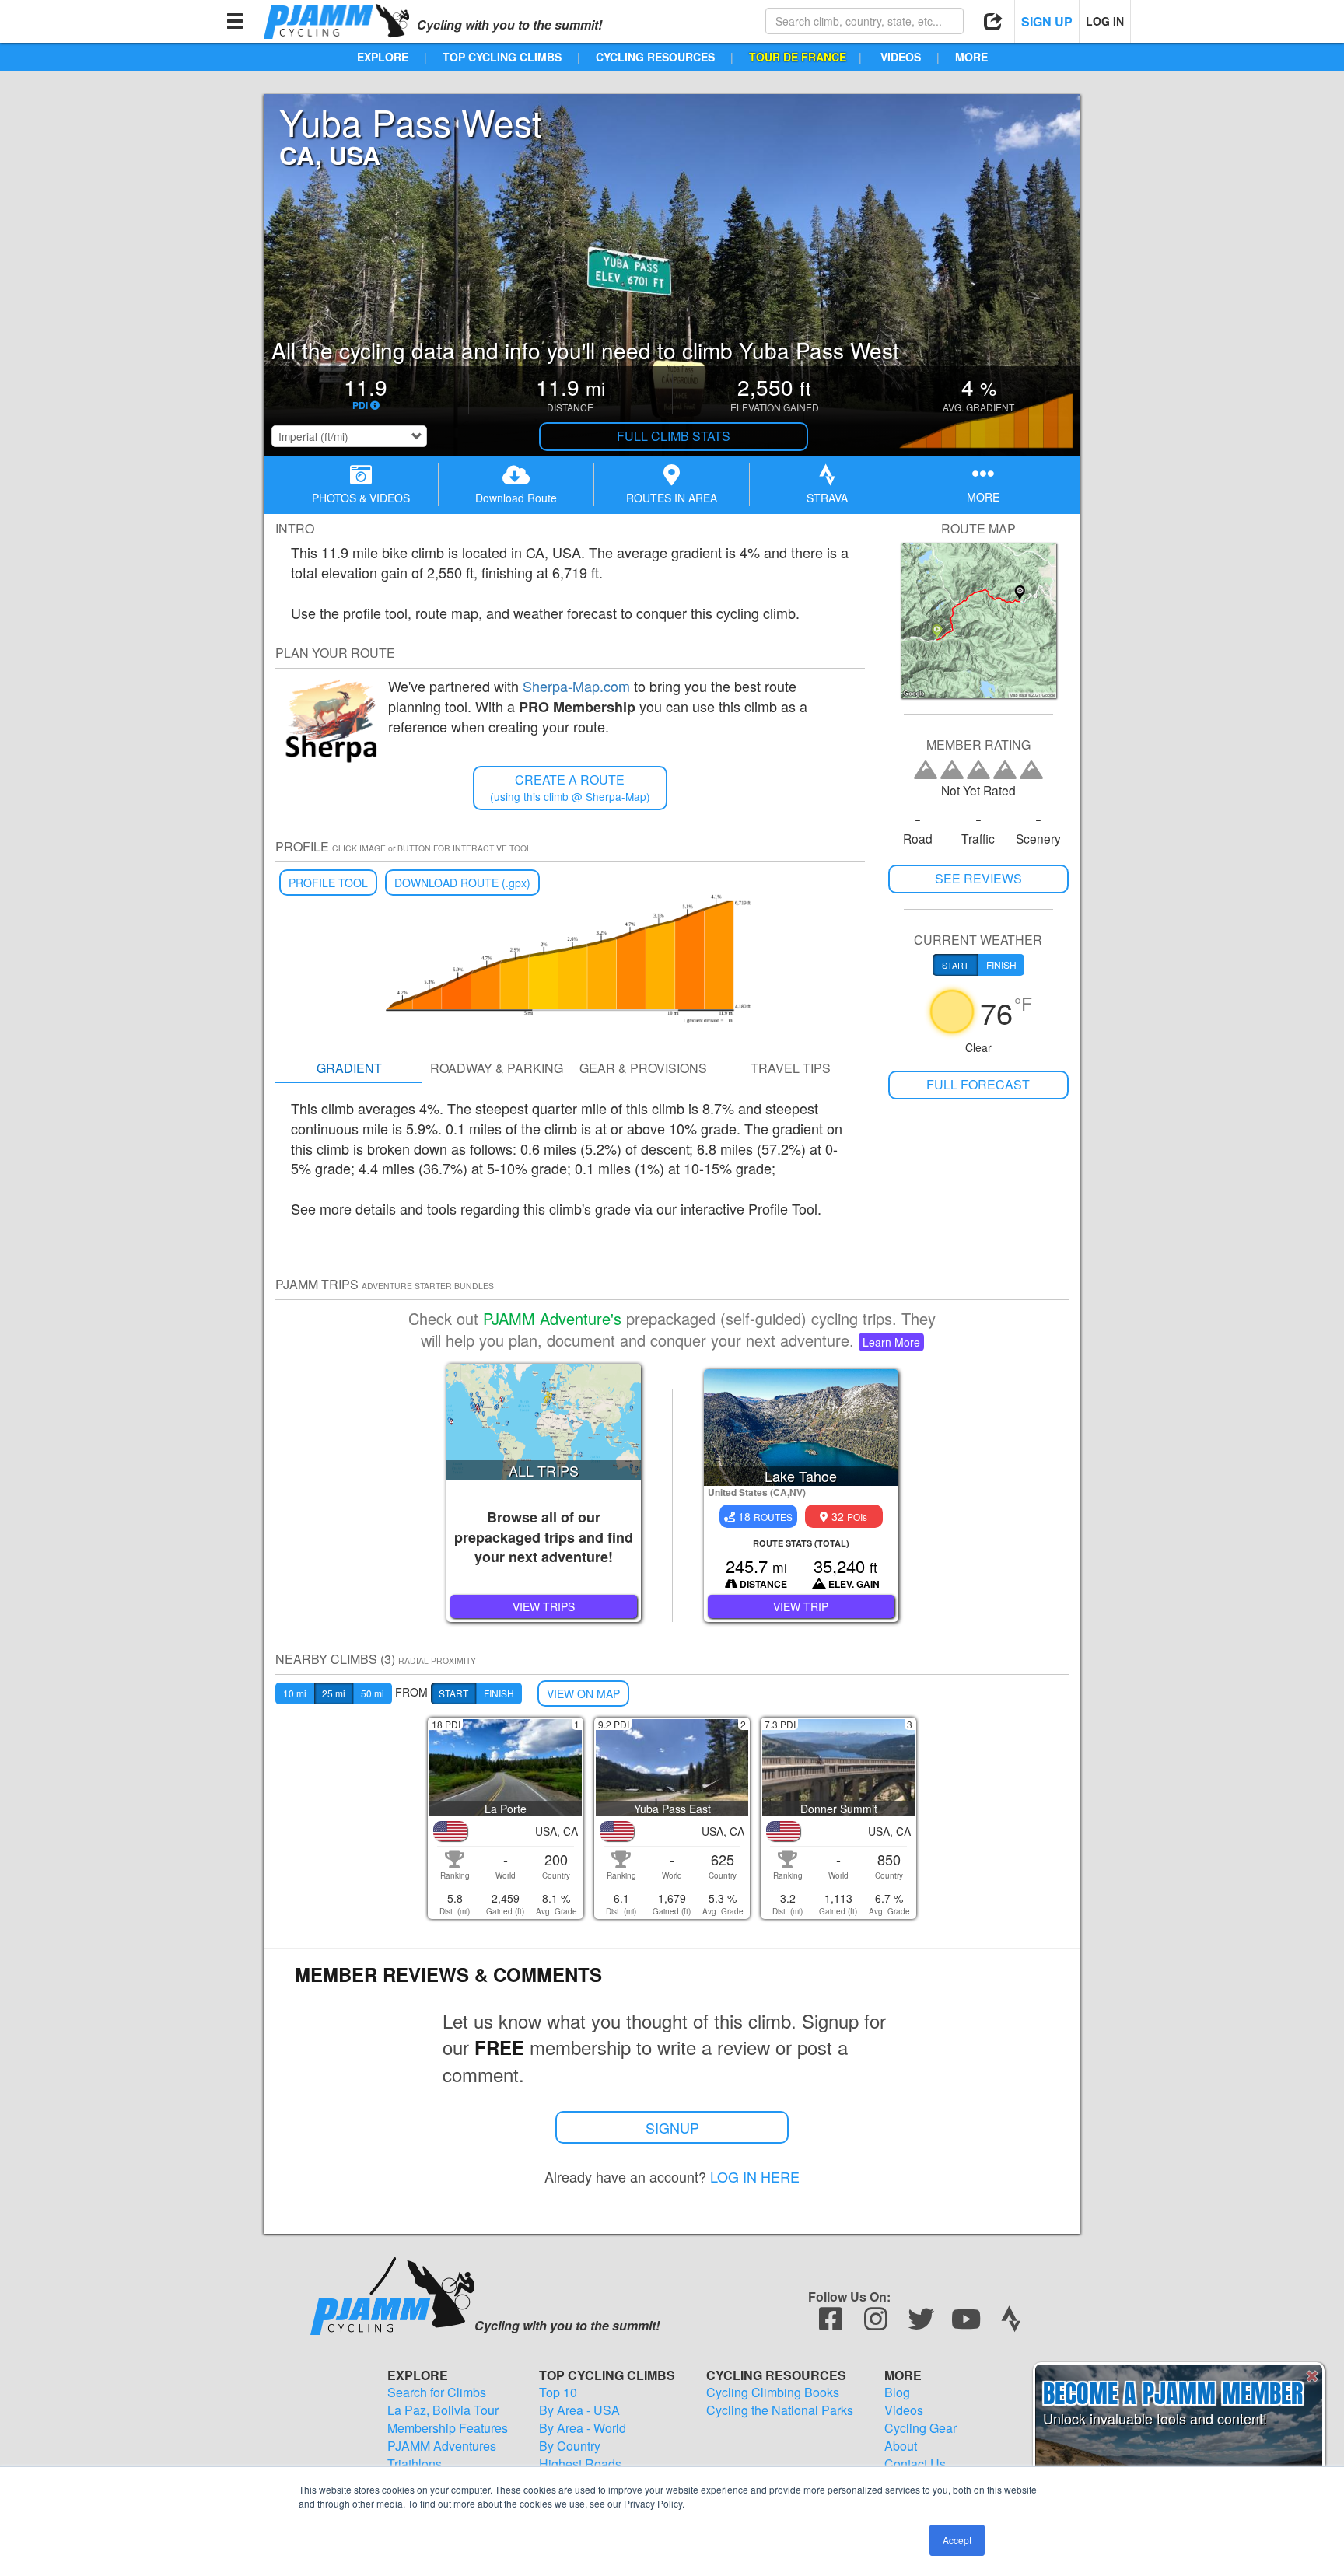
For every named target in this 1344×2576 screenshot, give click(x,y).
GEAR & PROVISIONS (643, 1068)
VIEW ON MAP (583, 1693)
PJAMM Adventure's (552, 1318)
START (453, 1693)
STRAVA (827, 498)
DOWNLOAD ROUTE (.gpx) (462, 883)
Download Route (516, 498)
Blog (897, 2392)
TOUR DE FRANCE (798, 57)
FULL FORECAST (978, 1084)
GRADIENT (349, 1068)
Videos (904, 2410)
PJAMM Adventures (442, 2446)
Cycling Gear (920, 2428)
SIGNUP (672, 2127)
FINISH (499, 1693)
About (901, 2446)
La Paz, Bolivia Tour (443, 2410)
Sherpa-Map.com (576, 686)
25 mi (334, 1693)
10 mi (295, 1693)
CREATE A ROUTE (570, 787)
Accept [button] (957, 2540)
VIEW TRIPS (544, 1606)
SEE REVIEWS (978, 878)
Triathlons (415, 2464)
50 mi (373, 1693)
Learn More (891, 1342)
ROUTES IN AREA (672, 498)
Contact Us (915, 2464)
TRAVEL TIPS (791, 1068)
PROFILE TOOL (328, 883)
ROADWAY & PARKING (497, 1068)
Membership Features (448, 2428)
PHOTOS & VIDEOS (361, 498)
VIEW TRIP (801, 1606)
